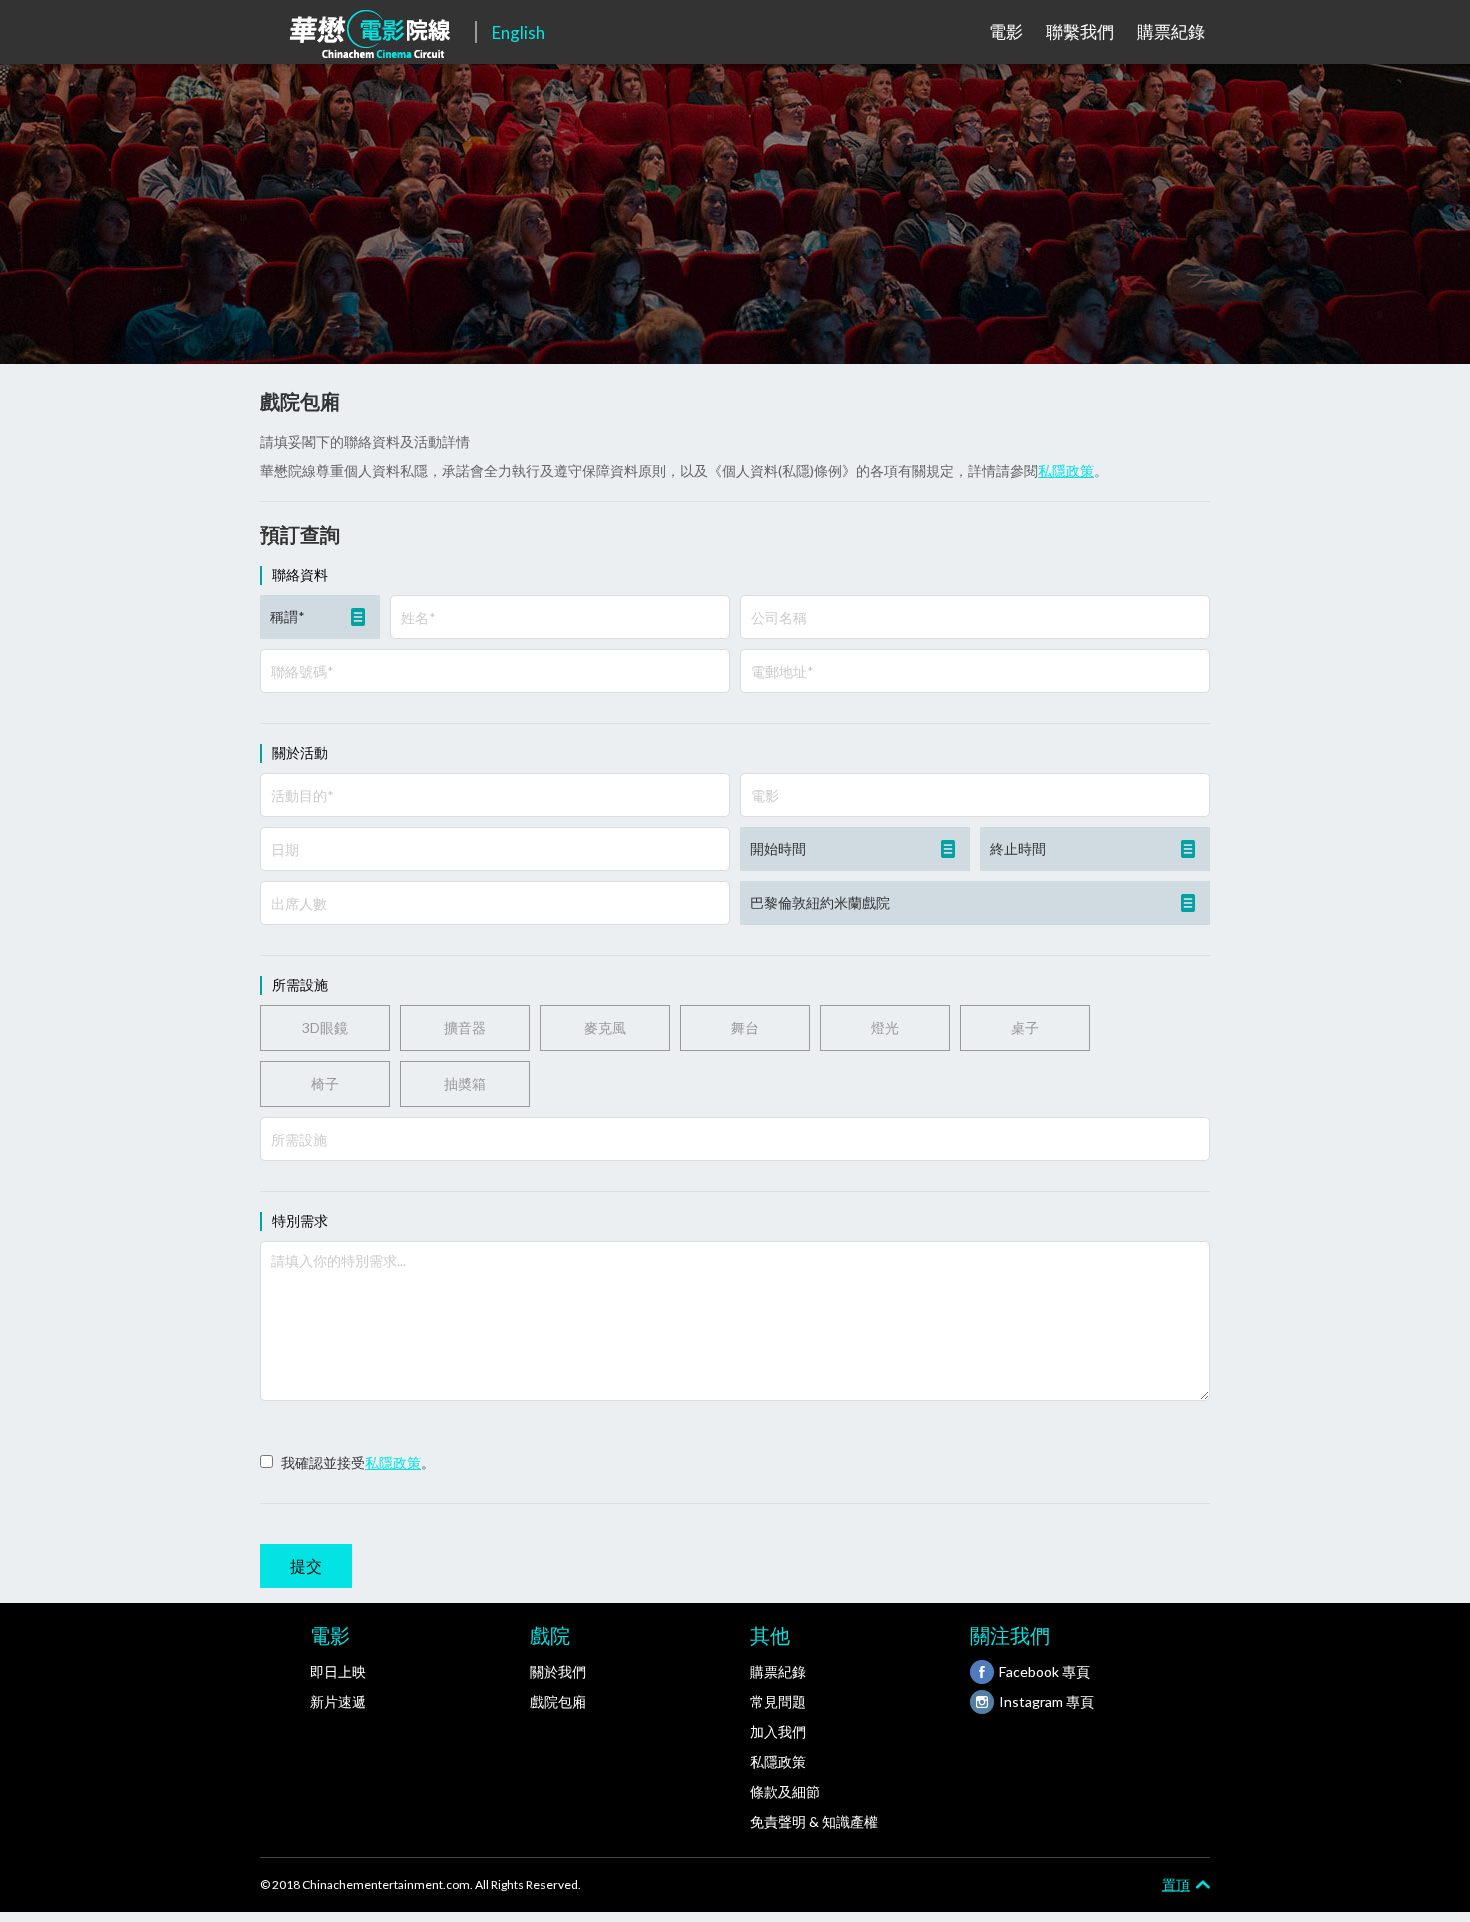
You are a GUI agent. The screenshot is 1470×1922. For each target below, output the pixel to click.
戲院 (550, 1635)
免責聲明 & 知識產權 (814, 1821)
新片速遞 (338, 1701)
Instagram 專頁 (1046, 1701)
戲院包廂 (558, 1701)
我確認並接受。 (358, 1462)
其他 (770, 1635)
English (518, 32)
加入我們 (778, 1731)
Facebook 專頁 (1044, 1671)
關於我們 (558, 1671)
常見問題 (778, 1701)
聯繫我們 (1080, 31)
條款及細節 (785, 1791)
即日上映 (338, 1671)
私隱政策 (1066, 470)
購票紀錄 (1171, 31)
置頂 (1176, 1883)
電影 (1006, 31)
